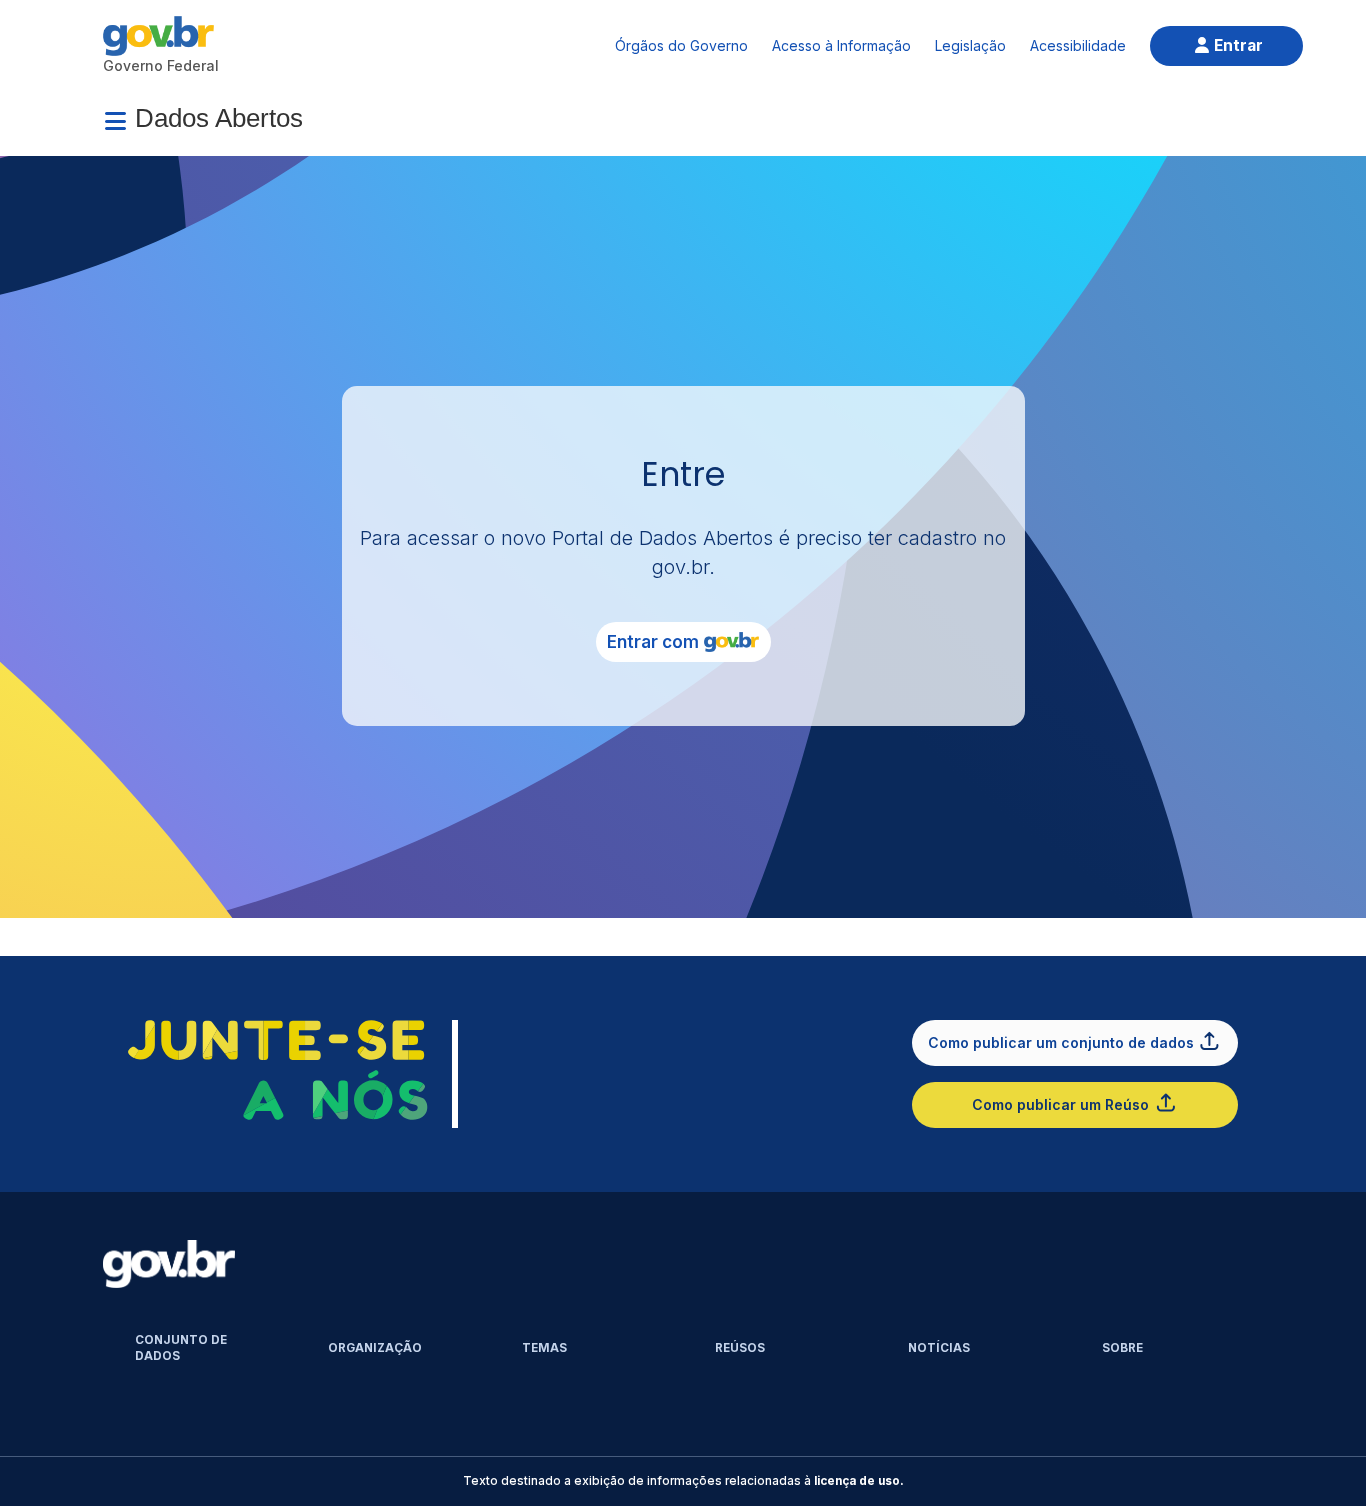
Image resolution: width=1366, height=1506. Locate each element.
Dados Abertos (219, 118)
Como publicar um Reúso (1060, 1104)
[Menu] (115, 121)
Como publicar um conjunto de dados (1061, 1042)
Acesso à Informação (841, 45)
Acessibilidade (1078, 45)
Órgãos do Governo (681, 45)
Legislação (970, 45)
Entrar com (653, 642)
